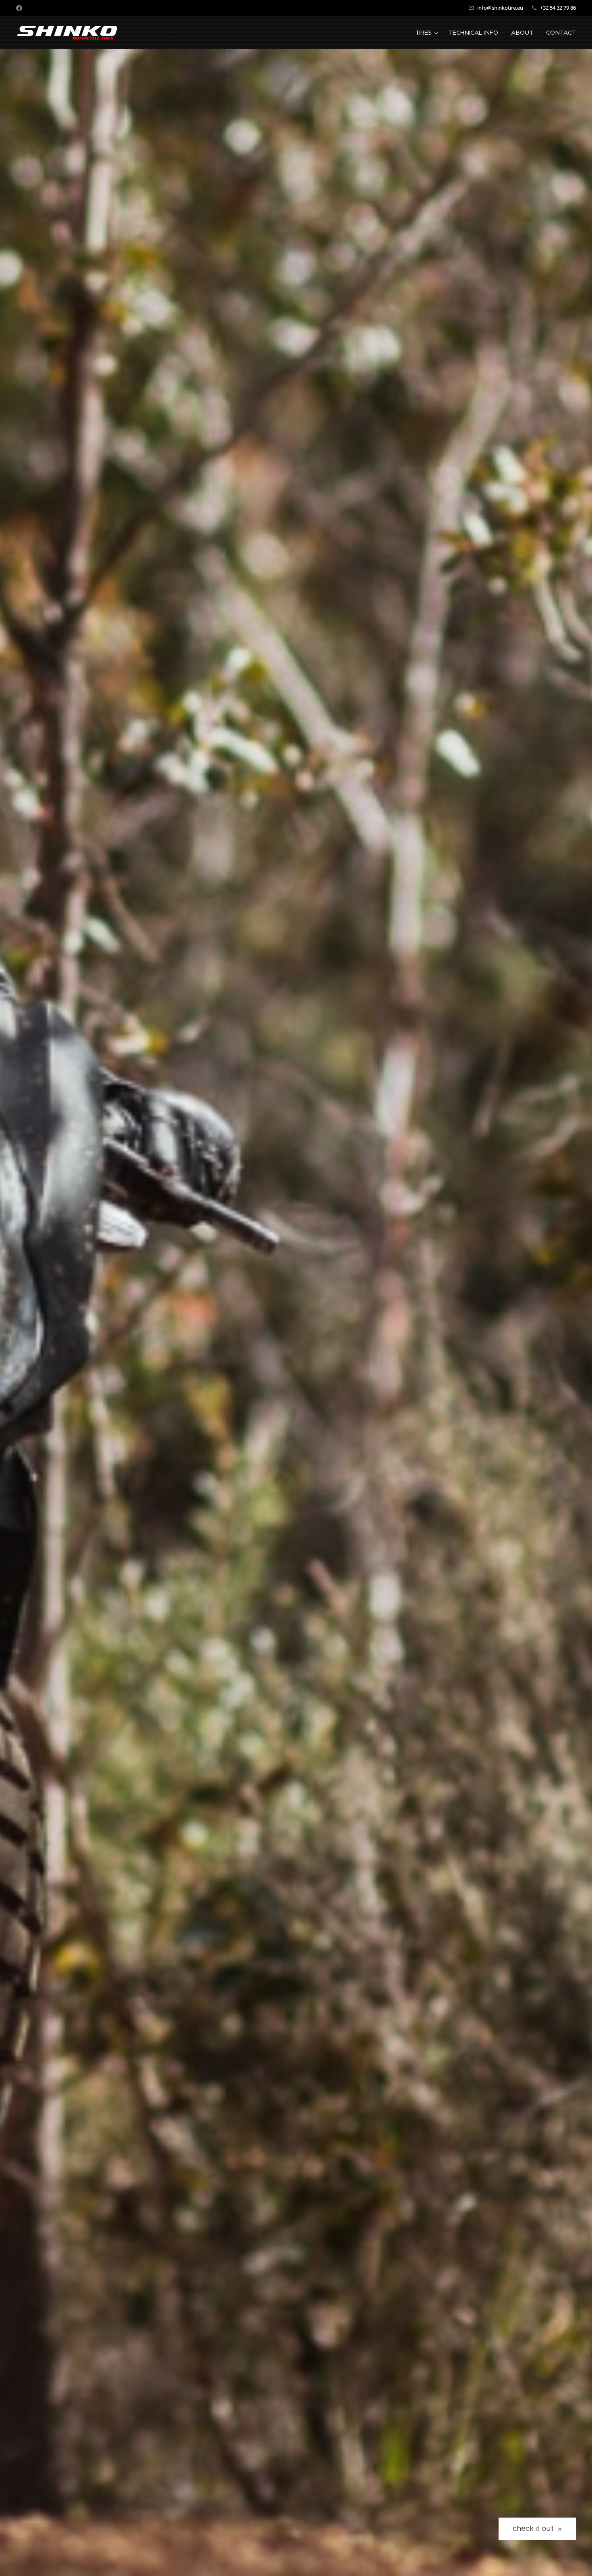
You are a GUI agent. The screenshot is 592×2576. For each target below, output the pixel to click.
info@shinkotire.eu (500, 8)
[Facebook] (19, 8)
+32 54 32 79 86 (558, 8)
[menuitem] (428, 33)
